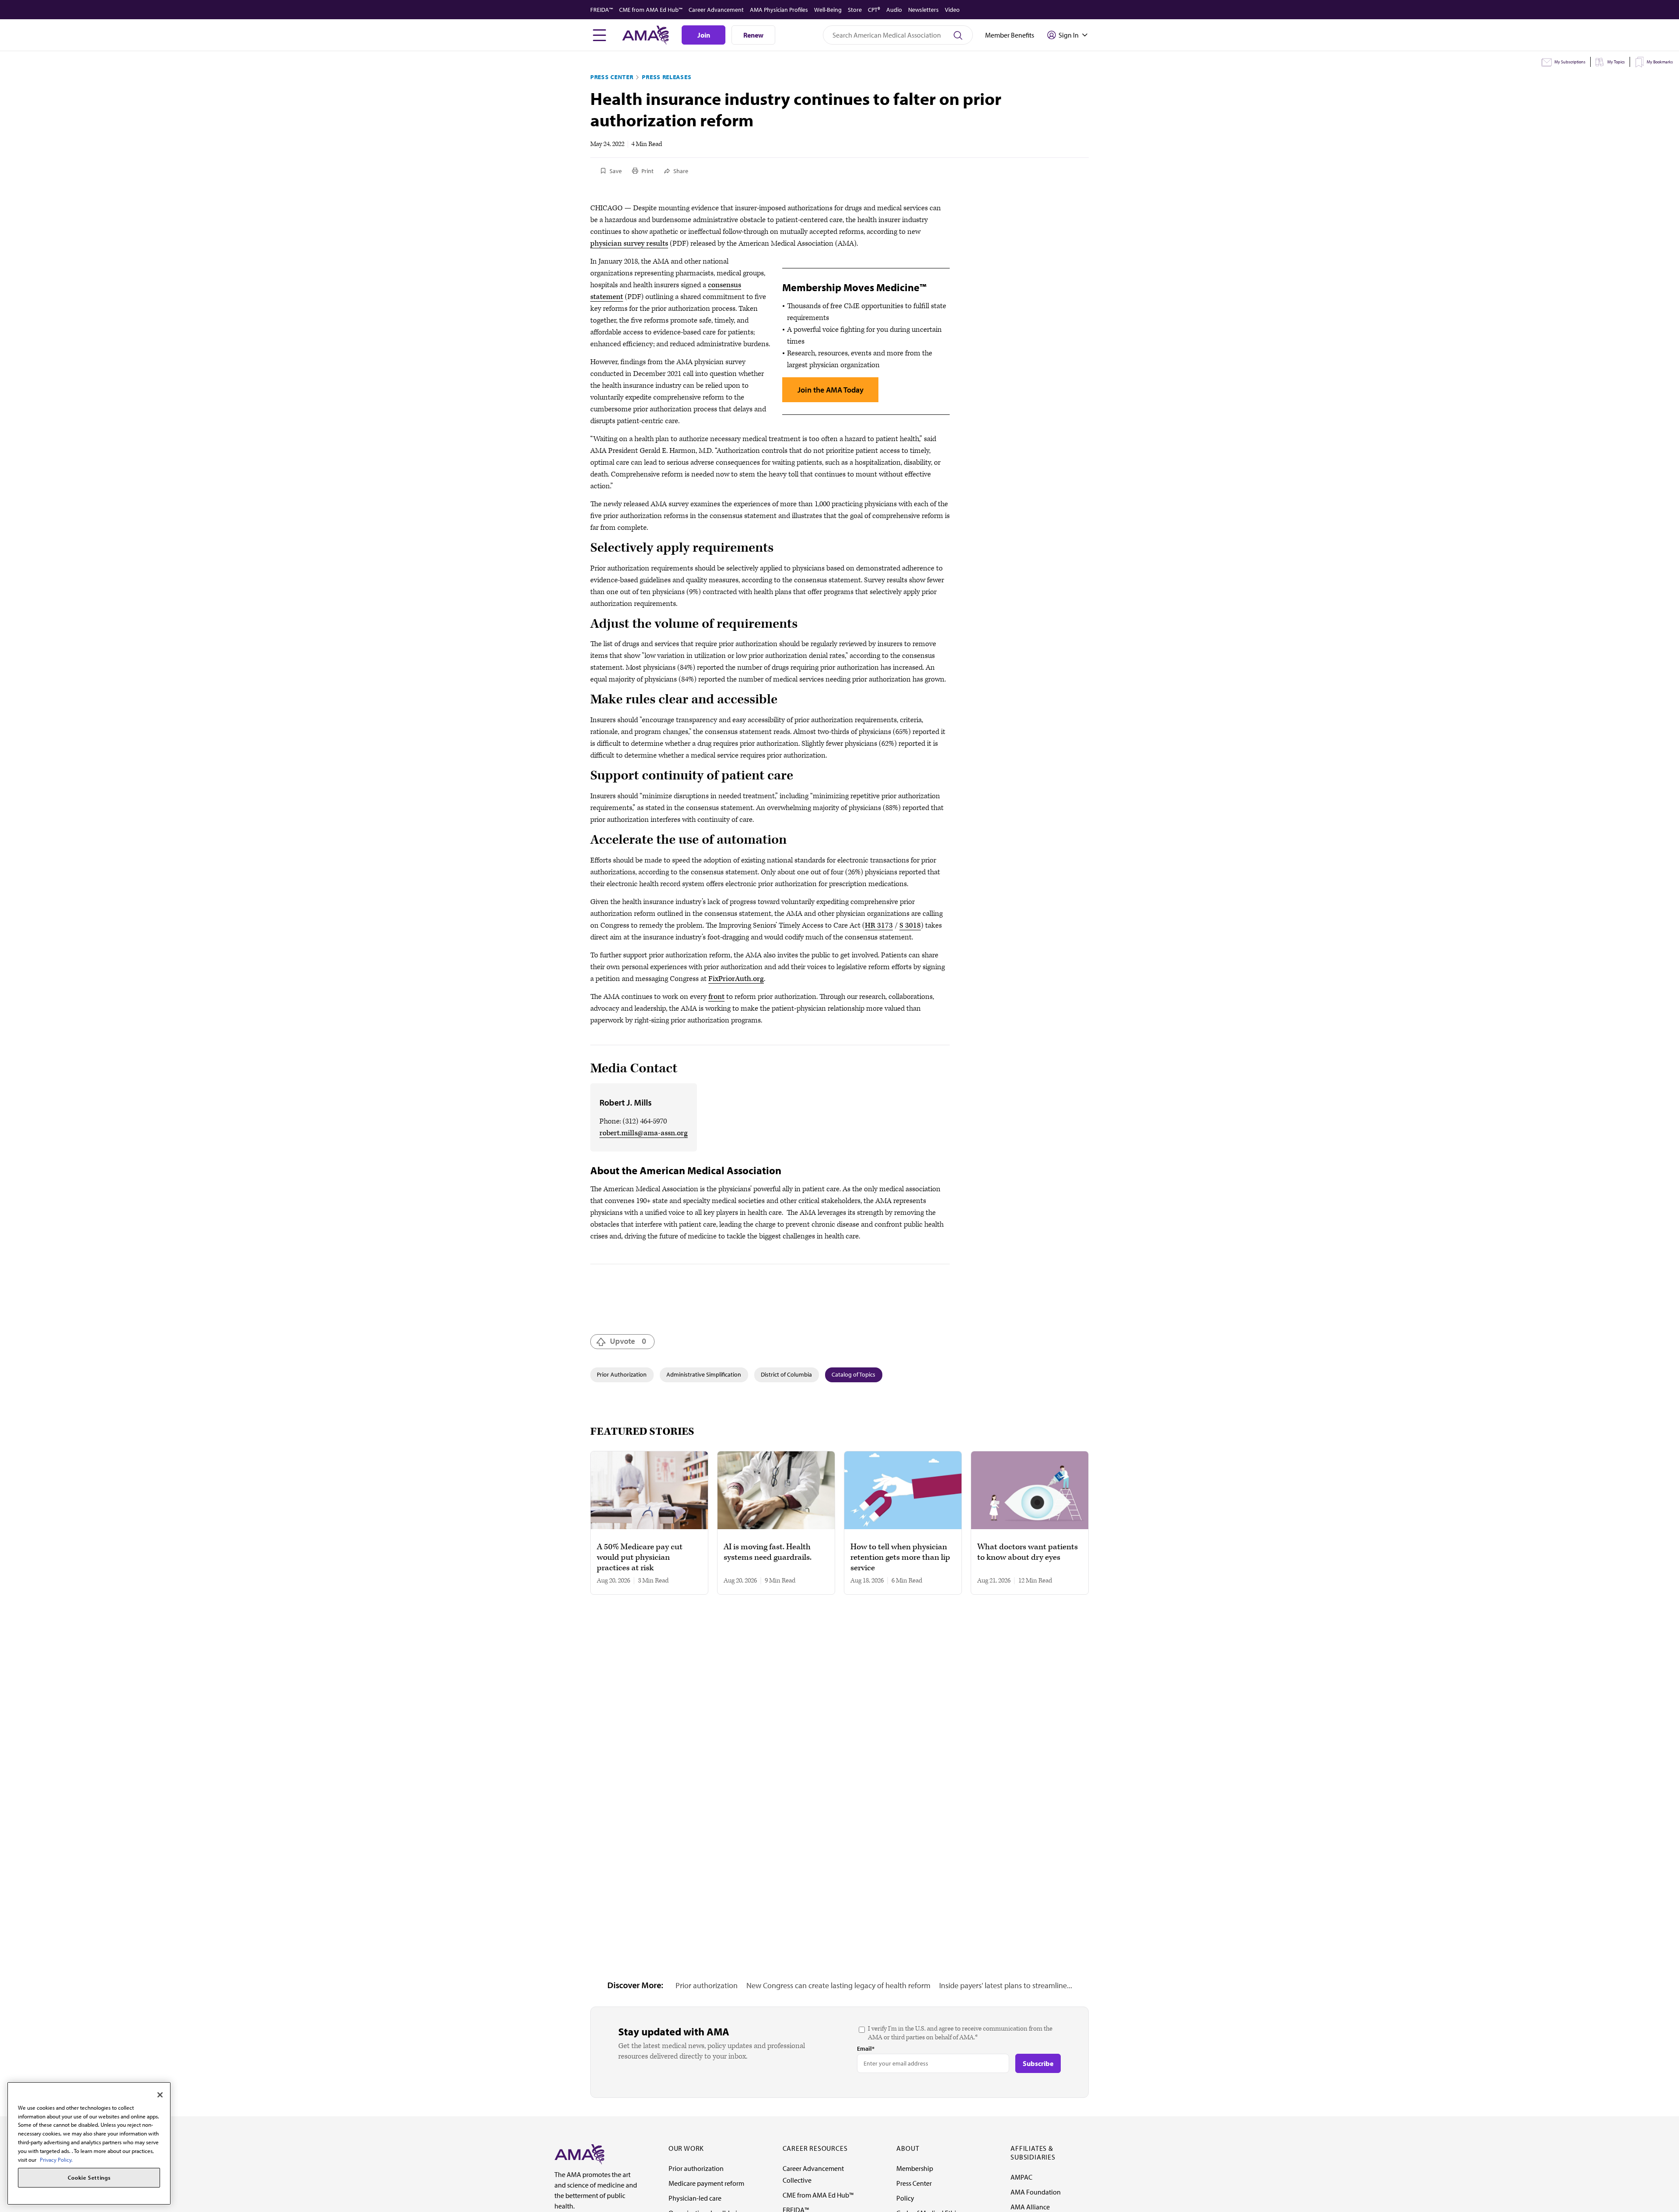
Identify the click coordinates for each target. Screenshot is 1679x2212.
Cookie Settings (89, 2178)
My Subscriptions (1570, 62)
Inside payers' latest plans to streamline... (1006, 1985)
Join (704, 35)
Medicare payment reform (706, 2183)
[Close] (160, 2095)
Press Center (612, 77)
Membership (915, 2168)
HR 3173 (879, 925)
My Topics (1616, 62)
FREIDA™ (602, 10)
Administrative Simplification (704, 1374)
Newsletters (923, 10)
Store (855, 10)
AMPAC (1021, 2177)
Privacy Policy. (56, 2159)
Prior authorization (707, 1985)
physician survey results (629, 243)
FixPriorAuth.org (736, 979)
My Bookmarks (1660, 62)
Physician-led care (695, 2198)
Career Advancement (716, 10)
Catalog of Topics (853, 1374)
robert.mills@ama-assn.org (644, 1133)
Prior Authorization (622, 1374)
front (716, 997)
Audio (894, 10)
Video (952, 10)
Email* (866, 2049)
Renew (753, 35)
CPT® (874, 10)
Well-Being (828, 10)
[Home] (579, 2153)
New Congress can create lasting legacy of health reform (838, 1985)
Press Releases (667, 77)
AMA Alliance (1030, 2207)
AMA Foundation (1036, 2192)
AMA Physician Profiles (779, 10)
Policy (905, 2198)
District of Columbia (786, 1374)
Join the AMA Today (831, 390)
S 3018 (910, 925)
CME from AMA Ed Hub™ (651, 10)
